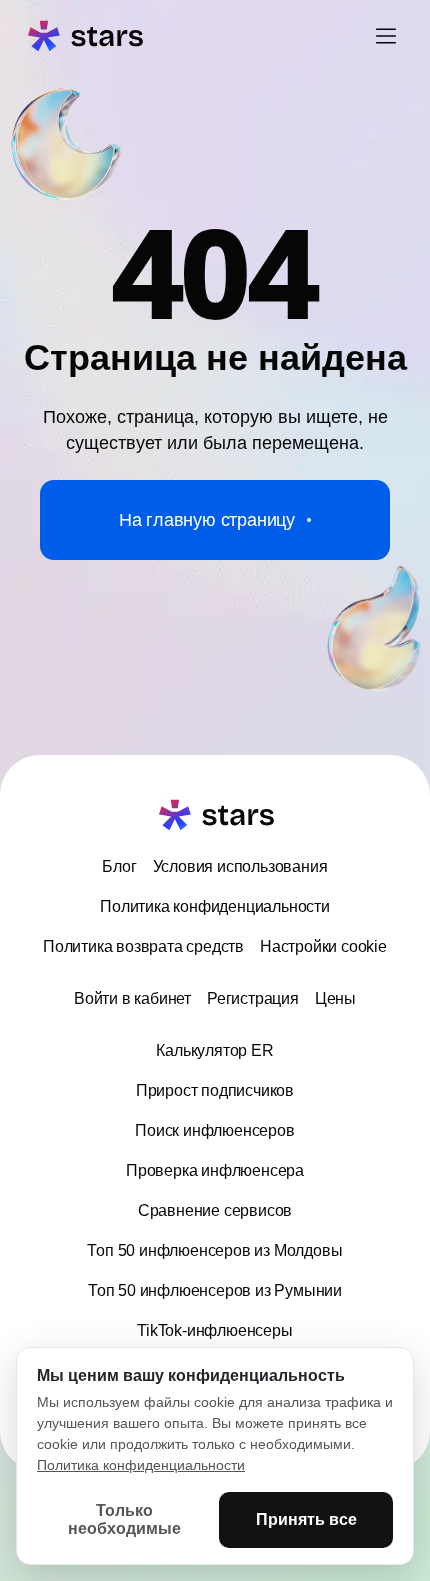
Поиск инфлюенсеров (214, 1130)
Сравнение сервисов (215, 1210)
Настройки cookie (323, 946)
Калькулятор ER (214, 1050)
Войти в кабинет (132, 998)
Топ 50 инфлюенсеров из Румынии (215, 1290)
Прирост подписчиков (215, 1090)
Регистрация (253, 998)
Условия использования (240, 866)
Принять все (306, 1519)
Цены (335, 998)
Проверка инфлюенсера (215, 1170)
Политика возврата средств (143, 946)
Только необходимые (124, 1519)
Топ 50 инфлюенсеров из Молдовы (214, 1250)
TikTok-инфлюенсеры (214, 1330)
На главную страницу (207, 520)
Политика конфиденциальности (215, 906)
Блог (119, 866)
